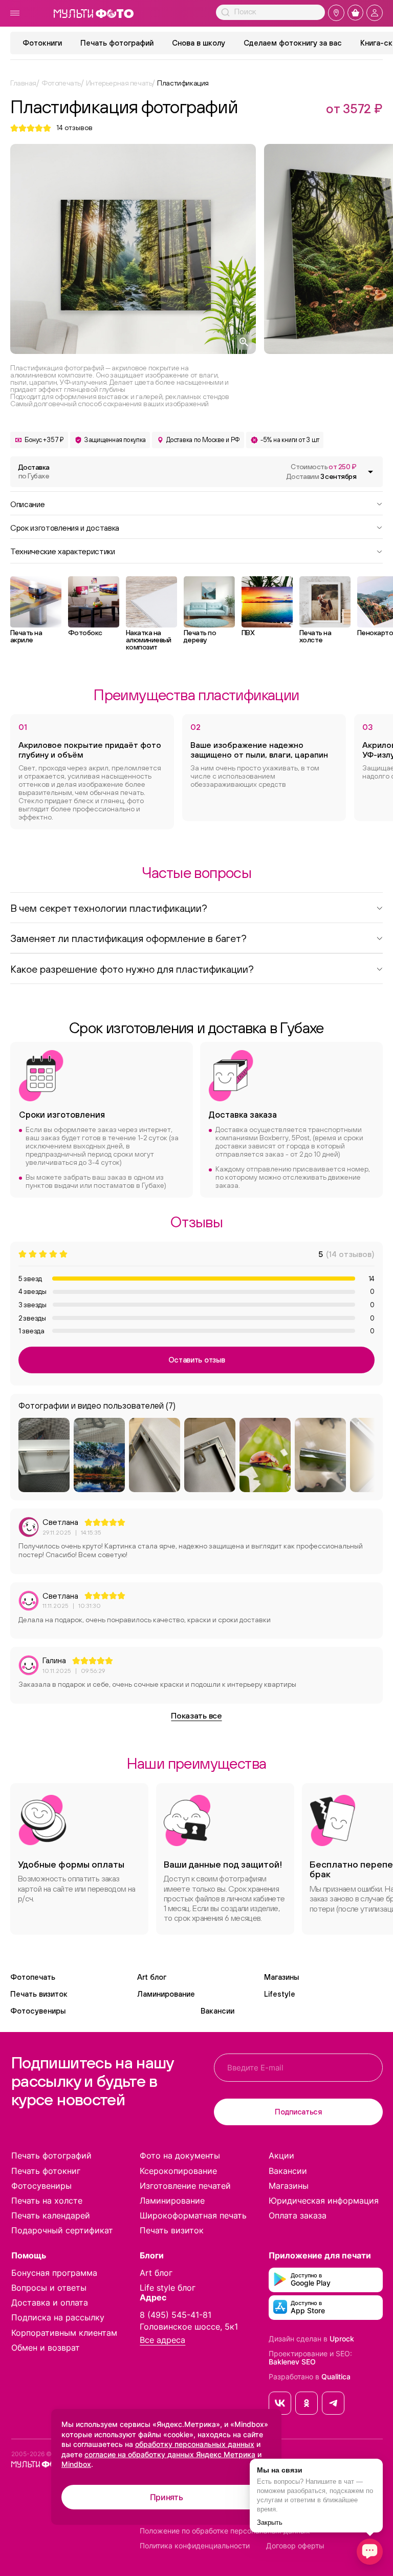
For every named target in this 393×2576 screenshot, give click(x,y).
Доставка (34, 472)
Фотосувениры (38, 2011)
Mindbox (76, 2464)
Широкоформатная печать (193, 2215)
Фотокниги (42, 43)
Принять (167, 2497)
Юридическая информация (324, 2201)
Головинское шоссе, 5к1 (189, 2327)
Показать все (196, 1715)
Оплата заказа (298, 2215)
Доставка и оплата (50, 2302)
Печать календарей (51, 2215)
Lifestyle (280, 1994)
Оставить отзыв (197, 1360)
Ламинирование (166, 1994)
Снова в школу (199, 43)
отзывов (74, 128)
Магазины (281, 1977)
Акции (281, 2155)
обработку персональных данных (195, 2444)
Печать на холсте (47, 2201)
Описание (27, 504)
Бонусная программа (54, 2273)
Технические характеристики (63, 551)
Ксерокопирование (178, 2171)
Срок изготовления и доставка (65, 527)
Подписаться (298, 2112)
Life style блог (168, 2288)
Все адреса (162, 2340)
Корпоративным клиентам (64, 2333)
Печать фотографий (117, 43)
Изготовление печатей (185, 2186)
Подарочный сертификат (62, 2230)
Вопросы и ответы (49, 2288)
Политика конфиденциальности (195, 2546)
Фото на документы (180, 2155)
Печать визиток (39, 1994)
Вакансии (217, 2011)
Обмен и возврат (46, 2348)
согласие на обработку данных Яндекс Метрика (170, 2454)
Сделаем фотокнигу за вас (293, 43)
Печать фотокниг (46, 2171)
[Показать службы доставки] (370, 472)
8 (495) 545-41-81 (176, 2315)
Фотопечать (33, 1977)
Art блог (152, 1977)
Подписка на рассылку (58, 2317)
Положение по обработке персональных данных (225, 2531)
